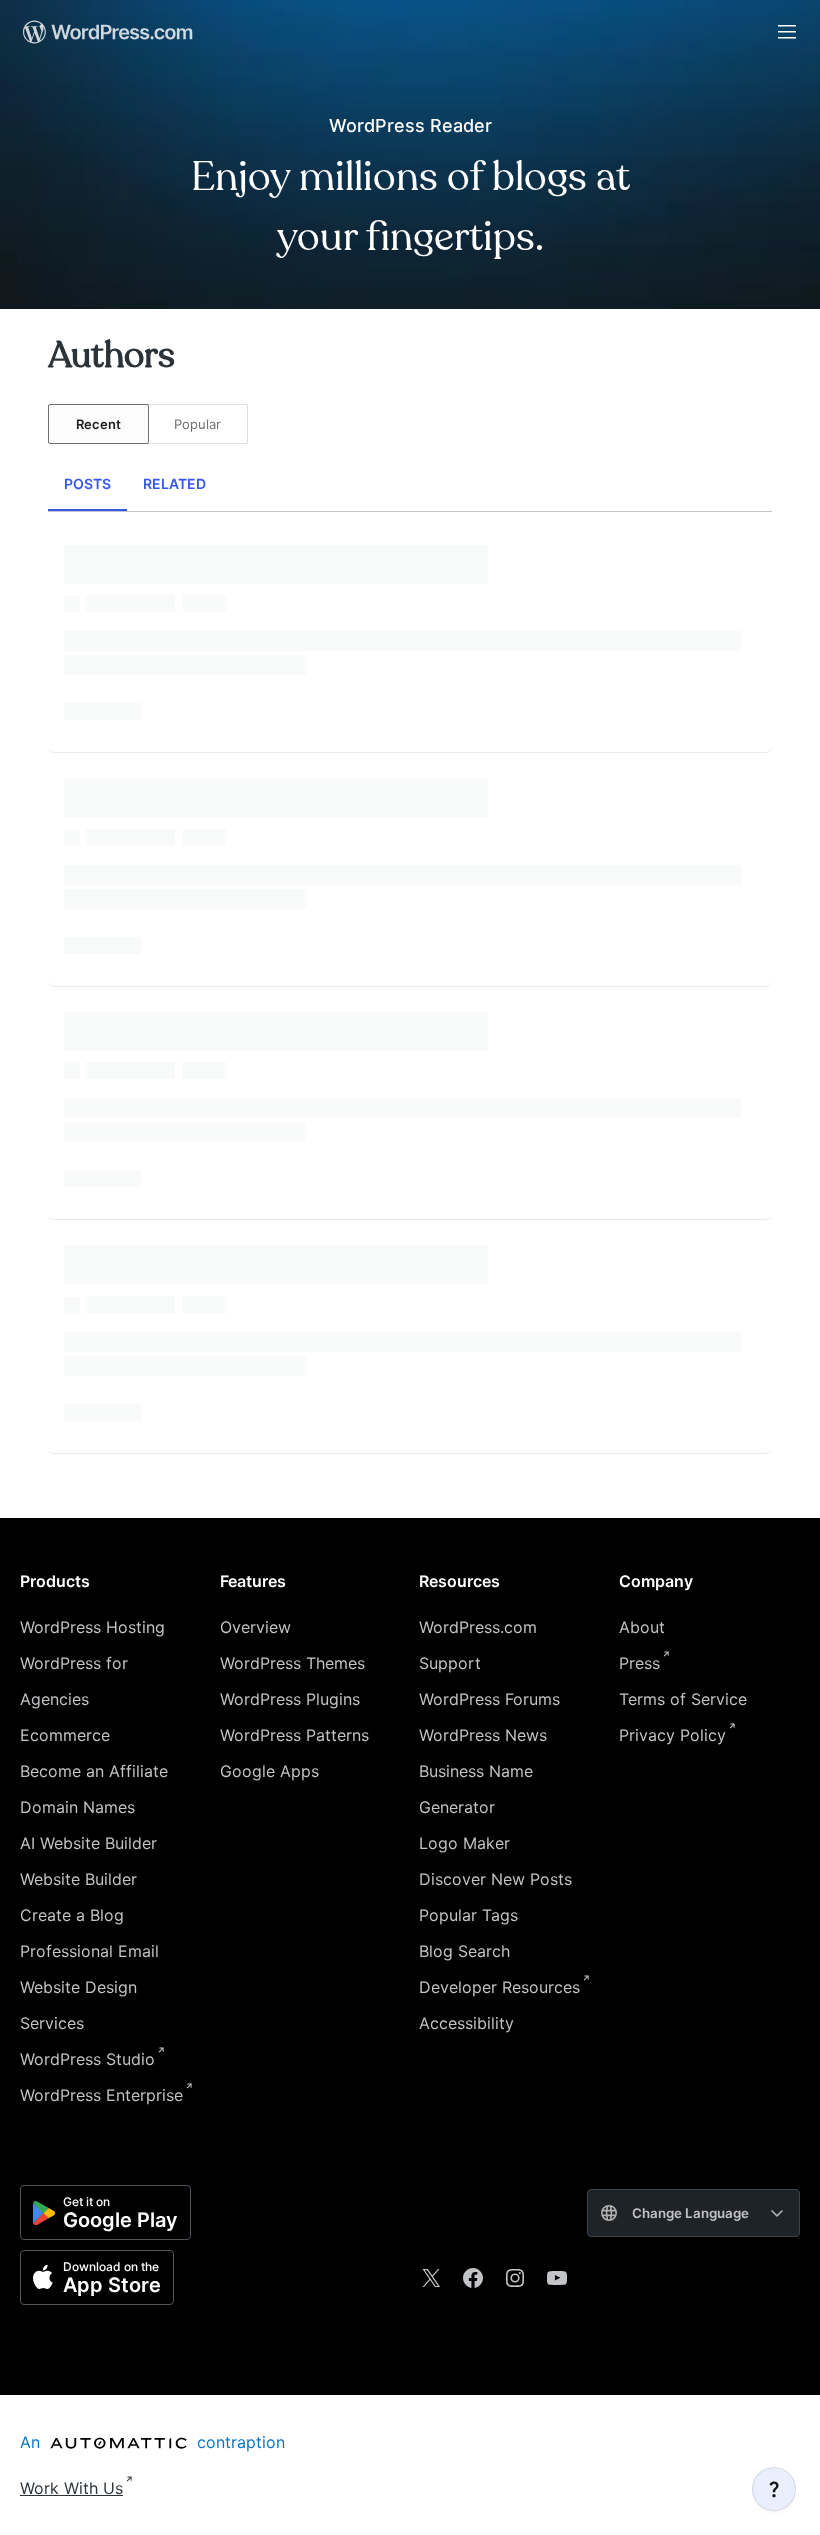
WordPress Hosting (92, 1627)
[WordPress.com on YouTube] (557, 2278)
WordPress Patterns (294, 1735)
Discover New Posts (495, 1879)
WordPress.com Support (478, 1645)
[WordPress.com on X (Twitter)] (431, 2278)
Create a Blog (72, 1915)
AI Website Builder (88, 1843)
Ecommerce (65, 1735)
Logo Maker (464, 1843)
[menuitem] (106, 32)
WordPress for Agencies (74, 1681)
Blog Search (464, 1951)
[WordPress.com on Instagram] (515, 2278)
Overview (255, 1627)
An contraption (152, 2442)
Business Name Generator (476, 1789)
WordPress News (483, 1735)
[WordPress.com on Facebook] (473, 2278)
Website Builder (78, 1879)
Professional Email (89, 1951)
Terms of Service (683, 1699)
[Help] (774, 2489)
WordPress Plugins (290, 1699)
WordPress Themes (292, 1663)
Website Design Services (78, 2005)
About (642, 1627)
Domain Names (77, 1807)
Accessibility (466, 2023)
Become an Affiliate (94, 1771)
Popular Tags (468, 1915)
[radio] (98, 424)
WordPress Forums (489, 1699)
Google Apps (269, 1771)
